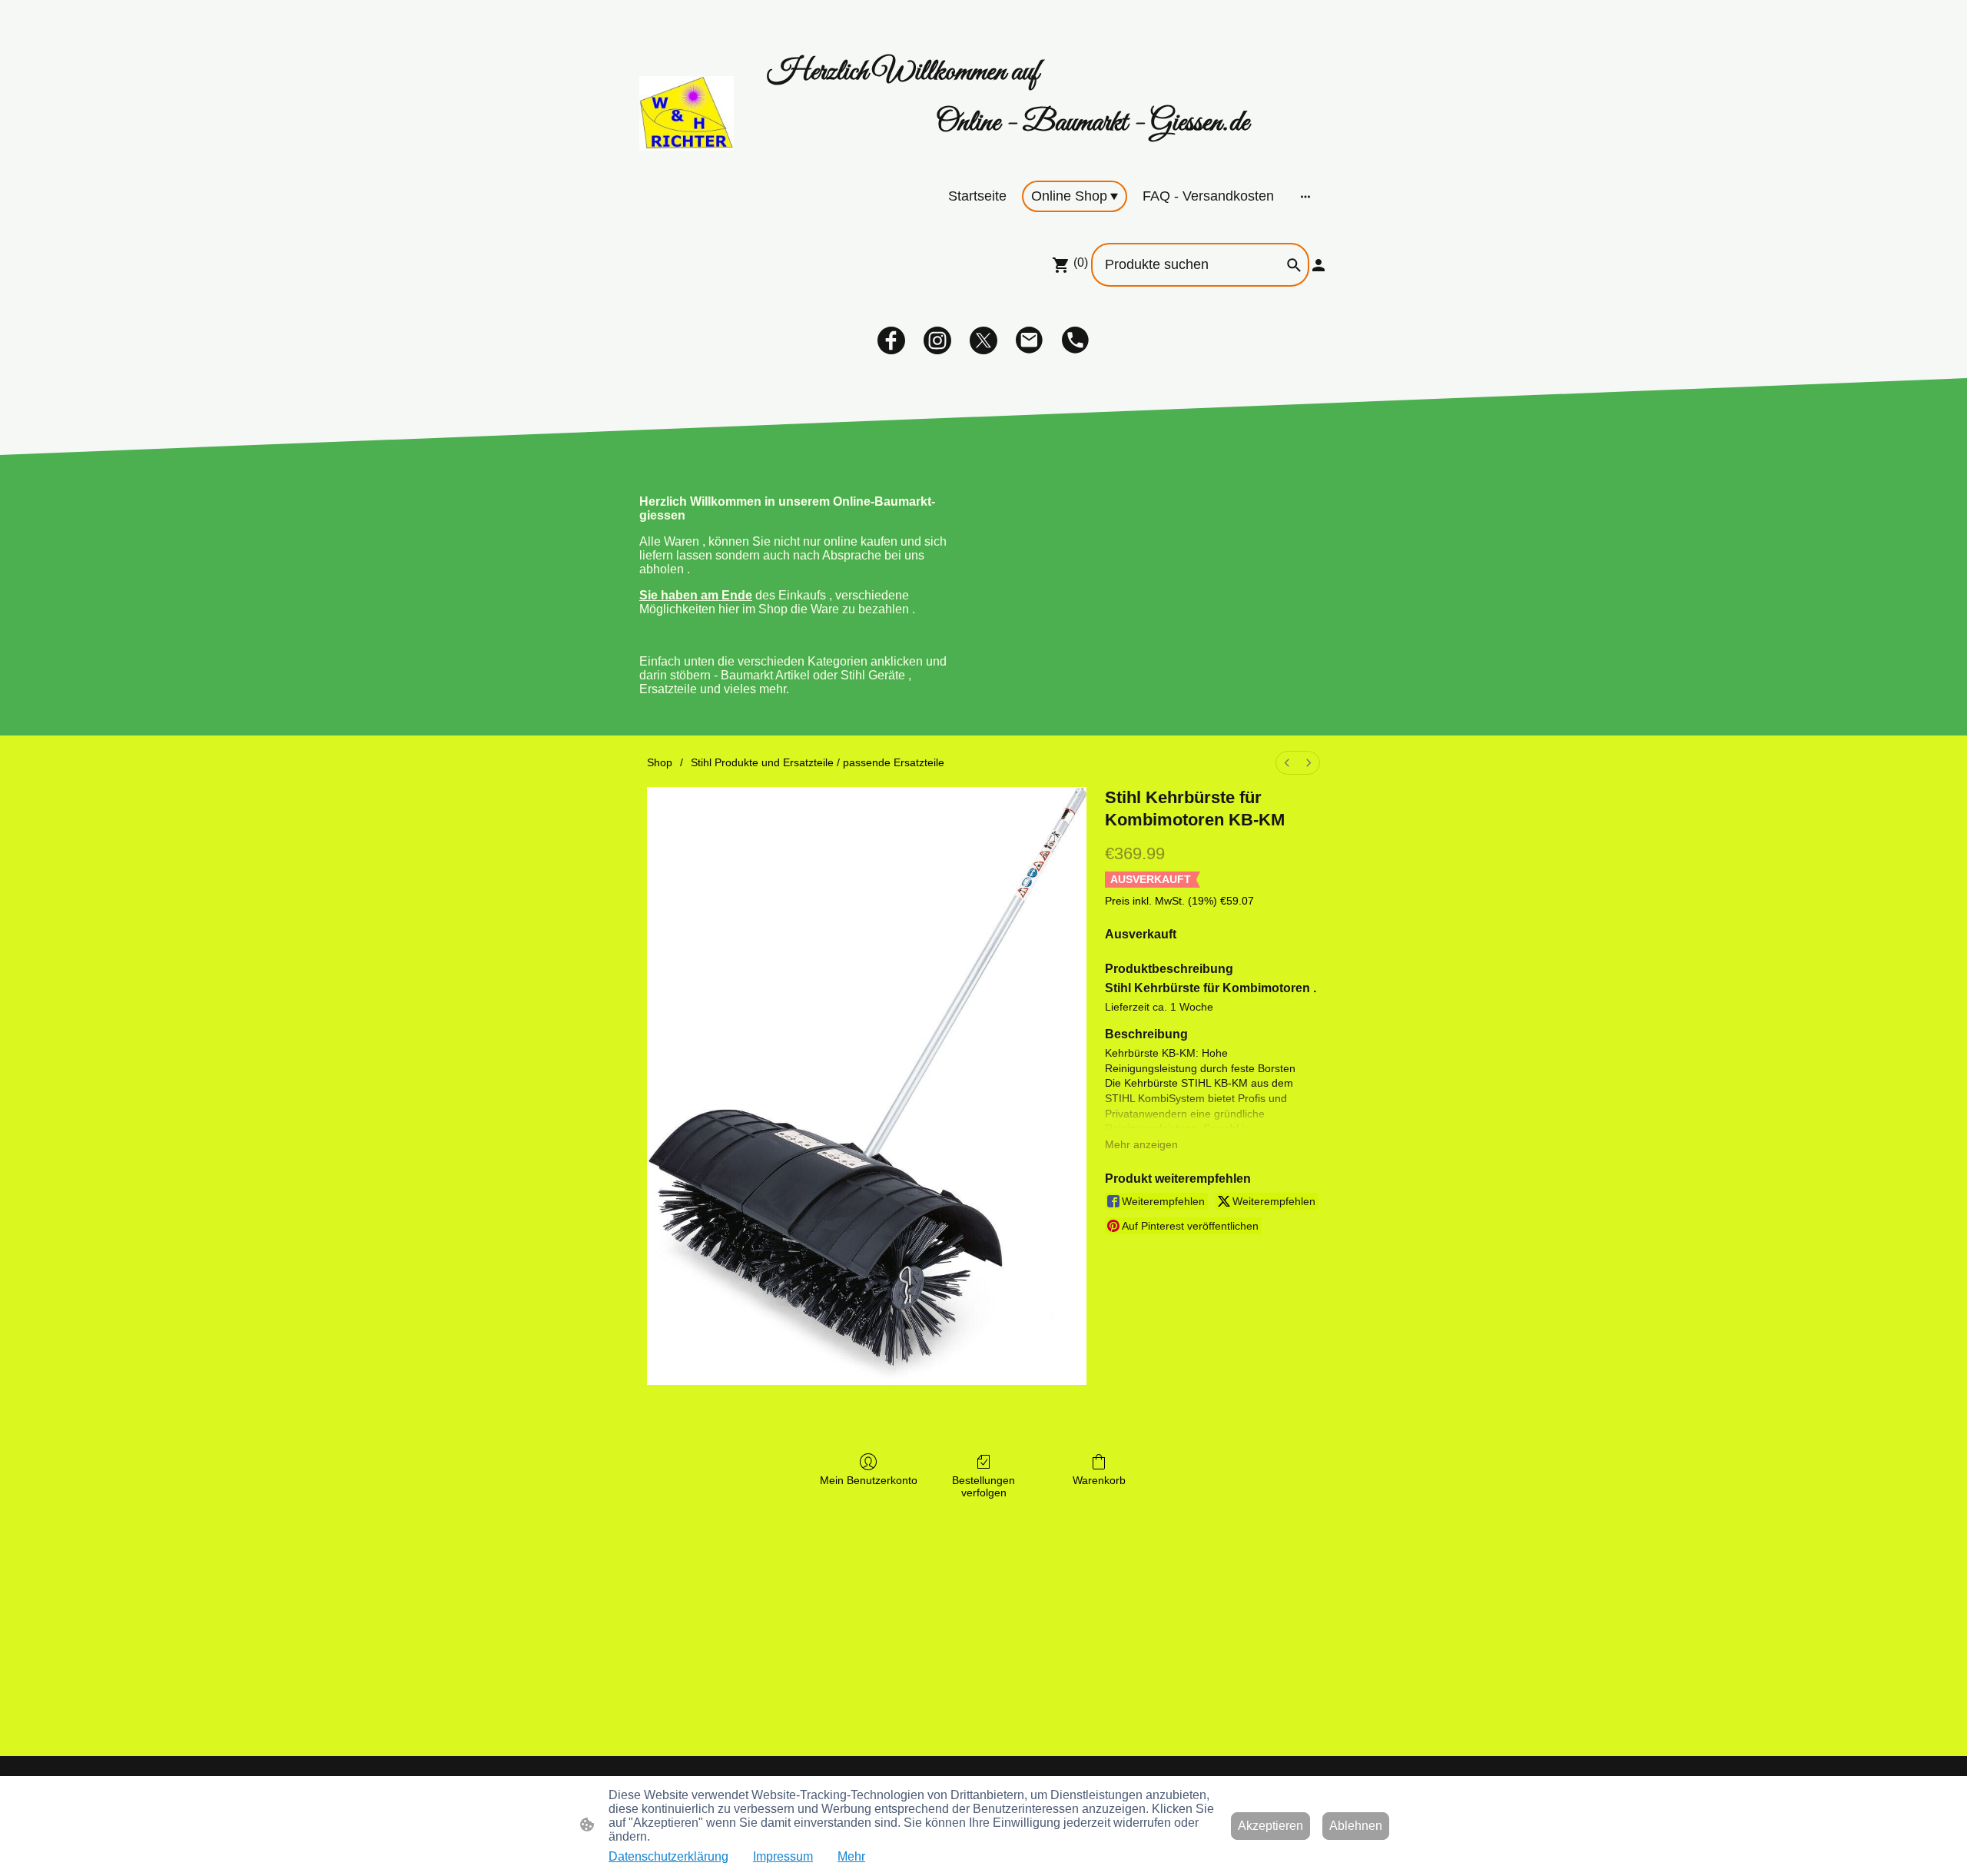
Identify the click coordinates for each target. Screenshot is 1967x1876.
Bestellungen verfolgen (983, 1487)
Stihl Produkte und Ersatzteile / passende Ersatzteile (818, 762)
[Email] (1030, 340)
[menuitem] (1287, 763)
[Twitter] (983, 340)
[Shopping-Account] (1319, 265)
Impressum (783, 1856)
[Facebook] (891, 340)
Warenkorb (1099, 1480)
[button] (1294, 265)
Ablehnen (1356, 1826)
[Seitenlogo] (687, 113)
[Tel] (1076, 340)
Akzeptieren (1270, 1826)
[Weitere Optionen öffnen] (1305, 196)
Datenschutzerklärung (668, 1856)
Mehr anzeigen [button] (1141, 1144)
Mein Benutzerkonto (869, 1480)
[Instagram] (937, 340)
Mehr (851, 1856)
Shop (660, 762)
